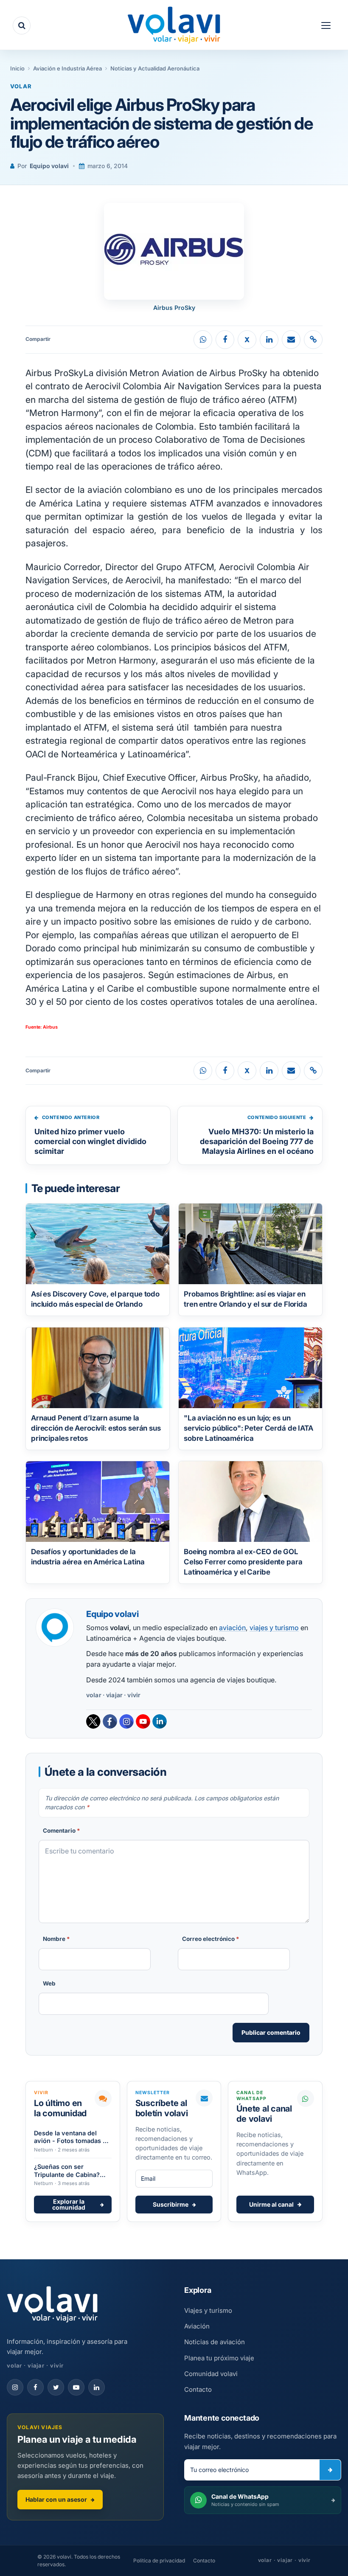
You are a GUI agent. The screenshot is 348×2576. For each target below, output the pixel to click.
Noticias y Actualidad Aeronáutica (155, 68)
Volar (21, 86)
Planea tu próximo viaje (219, 2358)
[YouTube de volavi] (76, 2387)
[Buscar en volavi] (22, 25)
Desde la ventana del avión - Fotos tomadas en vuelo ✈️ (72, 2137)
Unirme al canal (271, 2204)
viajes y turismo (274, 1628)
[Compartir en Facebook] (225, 340)
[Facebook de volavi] (35, 2387)
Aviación (197, 2326)
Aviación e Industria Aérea (67, 68)
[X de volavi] (56, 2387)
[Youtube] (143, 1721)
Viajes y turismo (208, 2310)
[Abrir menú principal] (326, 25)
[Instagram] (126, 1721)
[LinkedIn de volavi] (97, 2387)
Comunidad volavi (211, 2374)
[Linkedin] (160, 1721)
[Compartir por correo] (291, 340)
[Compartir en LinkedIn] (269, 340)
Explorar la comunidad (69, 2204)
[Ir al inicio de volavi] (52, 2305)
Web (49, 1983)
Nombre (56, 1939)
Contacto (198, 2389)
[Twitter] (93, 1721)
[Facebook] (110, 1721)
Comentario (62, 1831)
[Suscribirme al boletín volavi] (330, 2470)
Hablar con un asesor (56, 2499)
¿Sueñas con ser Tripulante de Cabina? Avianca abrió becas (67, 2171)
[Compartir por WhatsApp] (203, 340)
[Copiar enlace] (313, 340)
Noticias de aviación (215, 2342)
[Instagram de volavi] (15, 2387)
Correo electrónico (211, 1939)
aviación (232, 1628)
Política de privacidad (159, 2561)
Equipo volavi (49, 166)
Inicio (17, 68)
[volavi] (174, 26)
